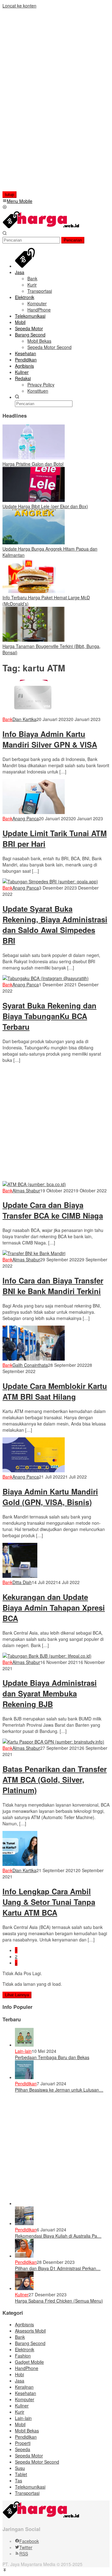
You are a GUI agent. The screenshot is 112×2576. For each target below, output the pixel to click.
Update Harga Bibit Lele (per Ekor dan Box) (45, 506)
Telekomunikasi (30, 2487)
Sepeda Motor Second (37, 2462)
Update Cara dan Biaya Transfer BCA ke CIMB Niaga (53, 1210)
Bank (7, 719)
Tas (19, 2480)
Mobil (20, 2424)
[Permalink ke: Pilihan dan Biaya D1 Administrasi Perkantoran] (24, 2256)
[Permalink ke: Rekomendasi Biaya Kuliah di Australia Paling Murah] (24, 2223)
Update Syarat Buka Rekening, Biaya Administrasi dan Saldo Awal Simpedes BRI (55, 925)
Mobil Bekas (27, 2431)
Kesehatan (26, 2393)
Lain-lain (23, 2051)
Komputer (25, 2399)
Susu (20, 2468)
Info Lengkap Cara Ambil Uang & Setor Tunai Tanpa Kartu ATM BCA (49, 1902)
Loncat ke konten (19, 6)
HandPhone (27, 2368)
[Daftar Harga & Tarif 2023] (41, 227)
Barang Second (30, 2343)
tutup (9, 195)
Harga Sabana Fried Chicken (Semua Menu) (59, 2301)
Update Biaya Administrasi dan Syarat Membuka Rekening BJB (50, 1693)
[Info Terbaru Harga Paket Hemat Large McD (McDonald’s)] (34, 591)
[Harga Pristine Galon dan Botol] (34, 458)
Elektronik (25, 2349)
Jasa (20, 2381)
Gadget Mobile (29, 2362)
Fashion (23, 2356)
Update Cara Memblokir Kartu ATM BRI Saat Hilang (55, 1391)
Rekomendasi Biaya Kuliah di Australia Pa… (58, 2236)
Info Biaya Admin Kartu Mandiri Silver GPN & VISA (50, 739)
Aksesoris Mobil (30, 2331)
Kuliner (22, 2294)
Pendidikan (26, 2083)
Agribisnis (24, 2324)
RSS (24, 2554)
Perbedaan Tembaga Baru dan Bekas (52, 2057)
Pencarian (73, 240)
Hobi (19, 2374)
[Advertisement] (43, 102)
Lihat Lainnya (17, 1995)
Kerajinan (24, 2387)
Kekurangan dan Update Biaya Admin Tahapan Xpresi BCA (54, 1607)
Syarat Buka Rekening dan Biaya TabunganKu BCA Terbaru (49, 1016)
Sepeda (23, 2449)
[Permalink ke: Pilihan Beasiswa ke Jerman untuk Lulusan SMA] (24, 2077)
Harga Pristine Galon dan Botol (33, 464)
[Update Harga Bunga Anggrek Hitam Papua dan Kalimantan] (34, 542)
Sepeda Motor (29, 2456)
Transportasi (27, 2493)
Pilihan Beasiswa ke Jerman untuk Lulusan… (59, 2090)
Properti (23, 2443)
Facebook (29, 2541)
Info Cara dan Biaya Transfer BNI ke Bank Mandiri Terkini (53, 1286)
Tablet (21, 2474)
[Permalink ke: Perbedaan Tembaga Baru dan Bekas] (24, 2045)
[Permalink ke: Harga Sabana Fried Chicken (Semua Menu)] (24, 2288)
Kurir (20, 2412)
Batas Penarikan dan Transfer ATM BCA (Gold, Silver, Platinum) (55, 1779)
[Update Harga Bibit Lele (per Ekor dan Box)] (34, 500)
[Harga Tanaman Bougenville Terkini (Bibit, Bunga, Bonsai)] (34, 640)
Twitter (26, 2547)
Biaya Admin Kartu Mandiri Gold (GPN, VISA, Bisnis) (50, 1497)
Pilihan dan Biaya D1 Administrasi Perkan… (58, 2268)
